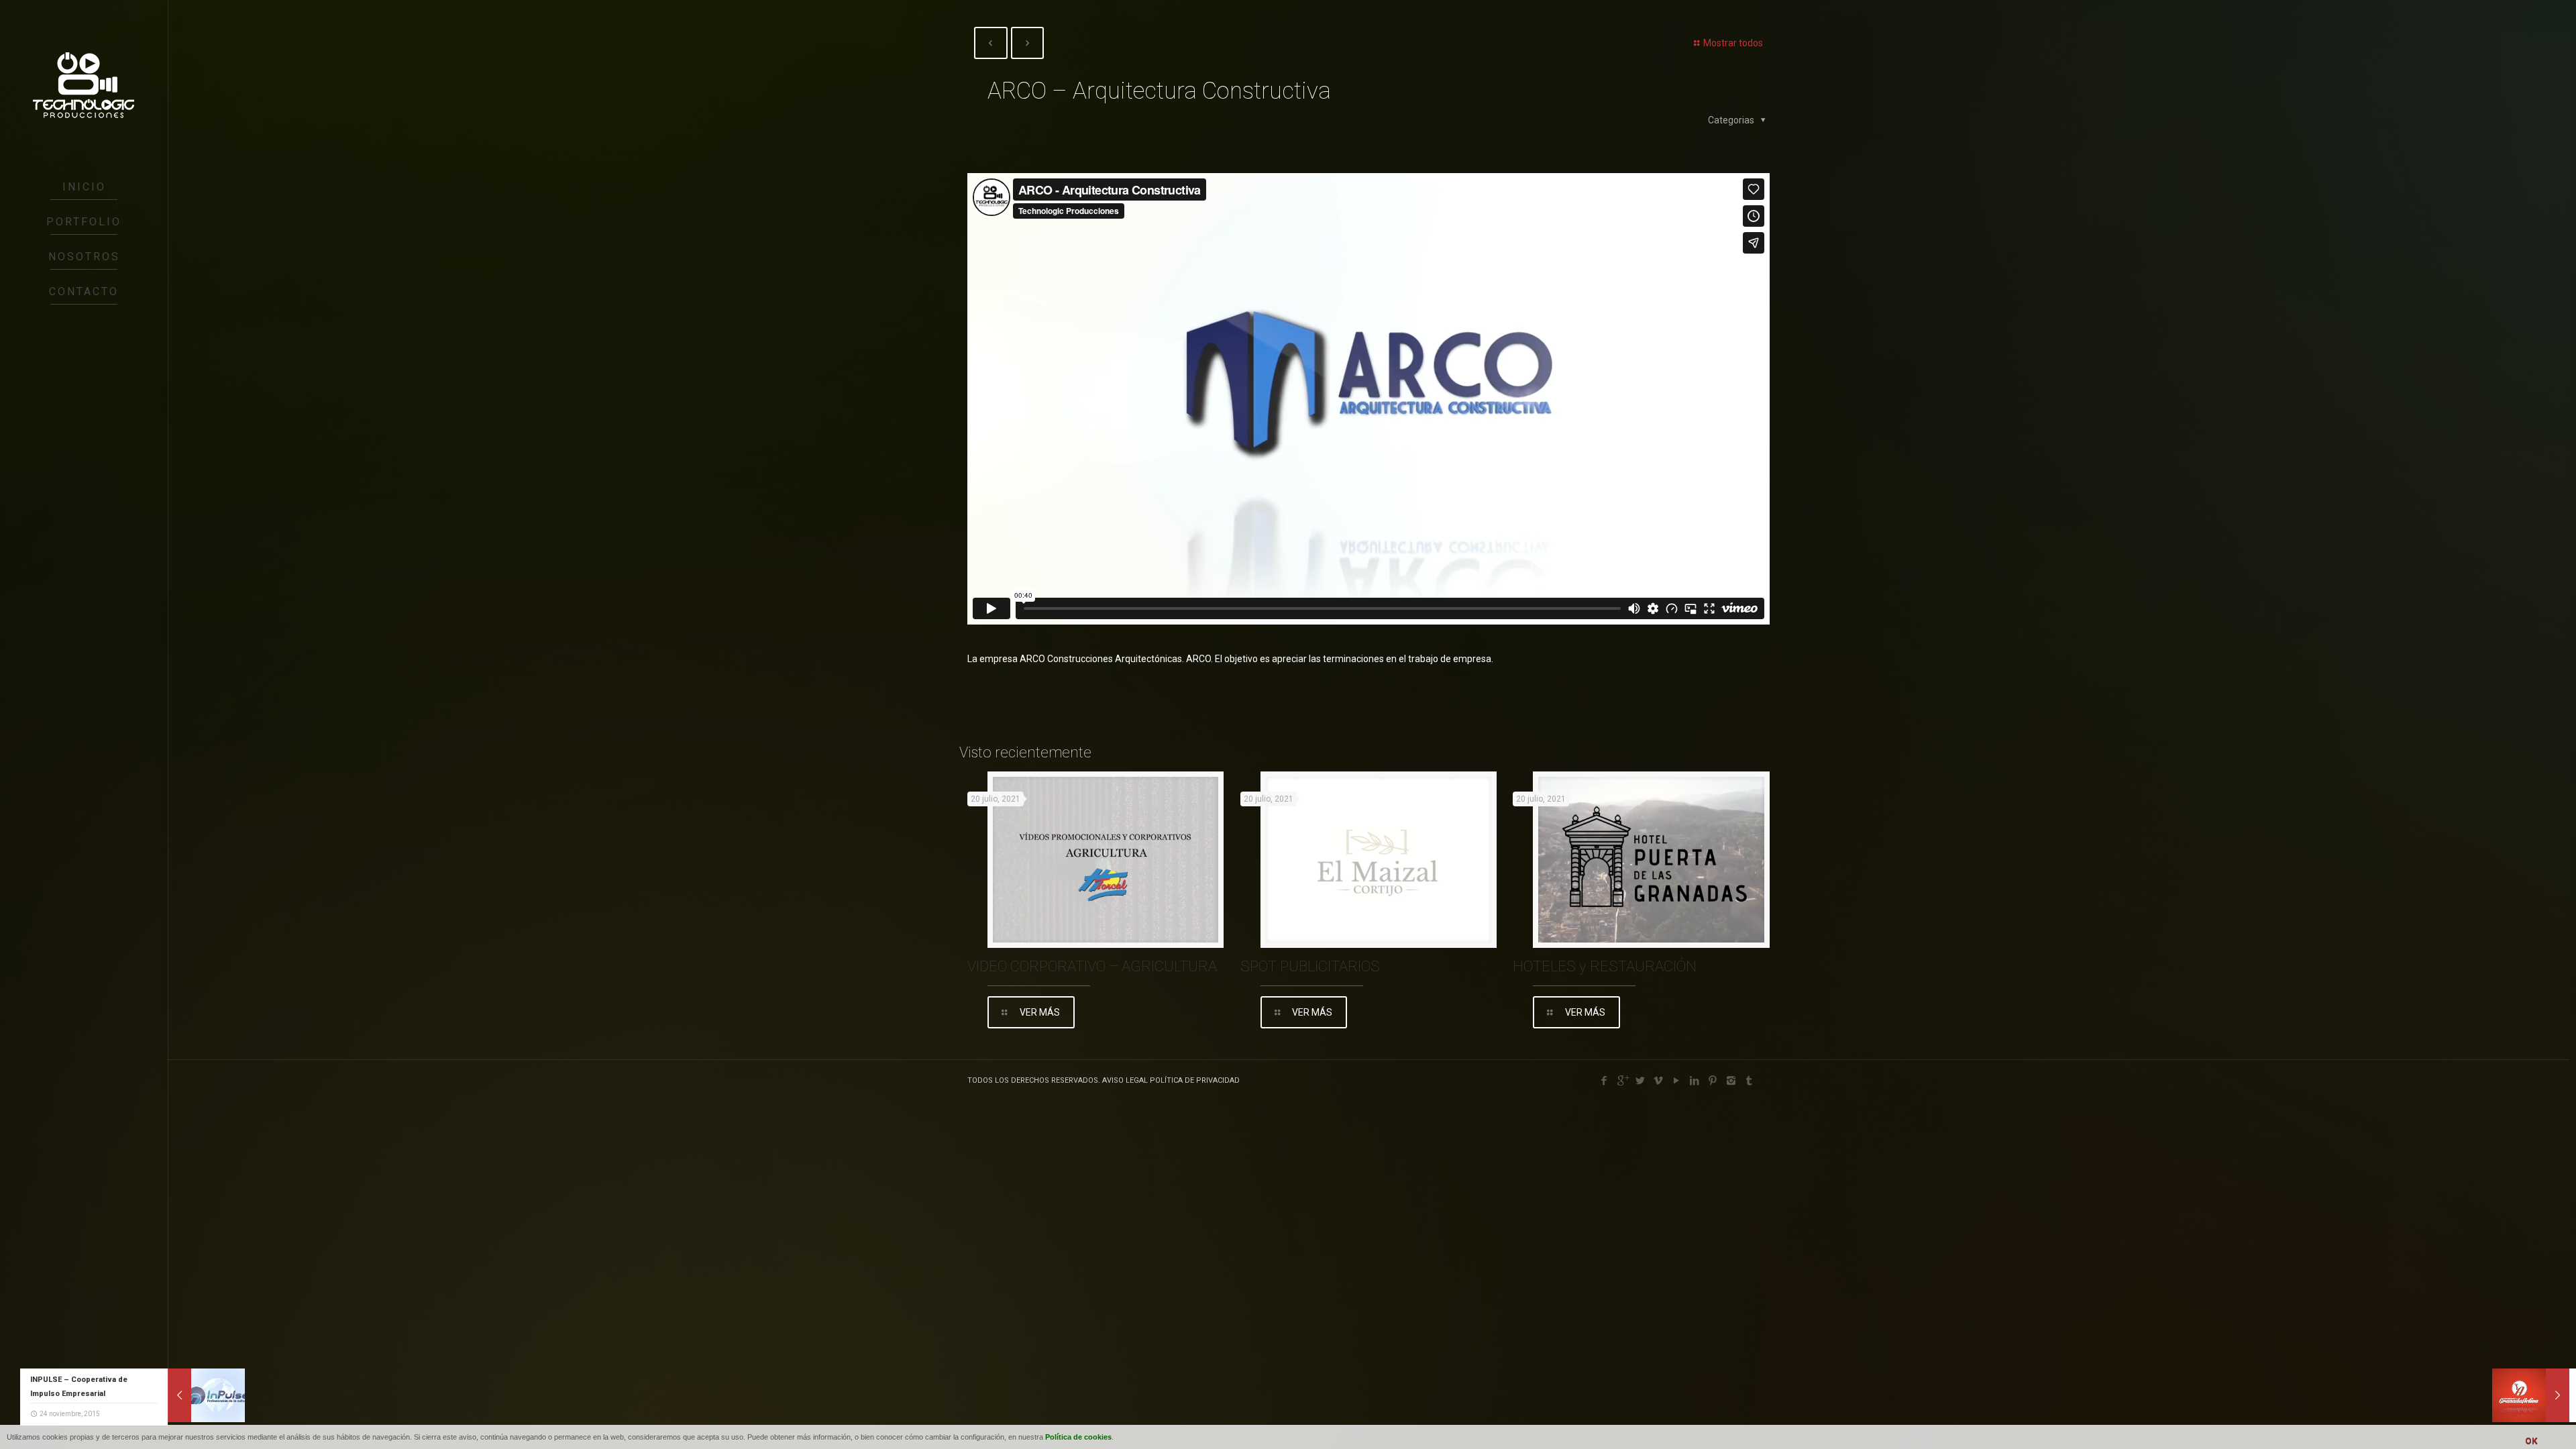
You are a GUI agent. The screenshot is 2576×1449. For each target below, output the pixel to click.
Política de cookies (1078, 1437)
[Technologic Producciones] (84, 85)
